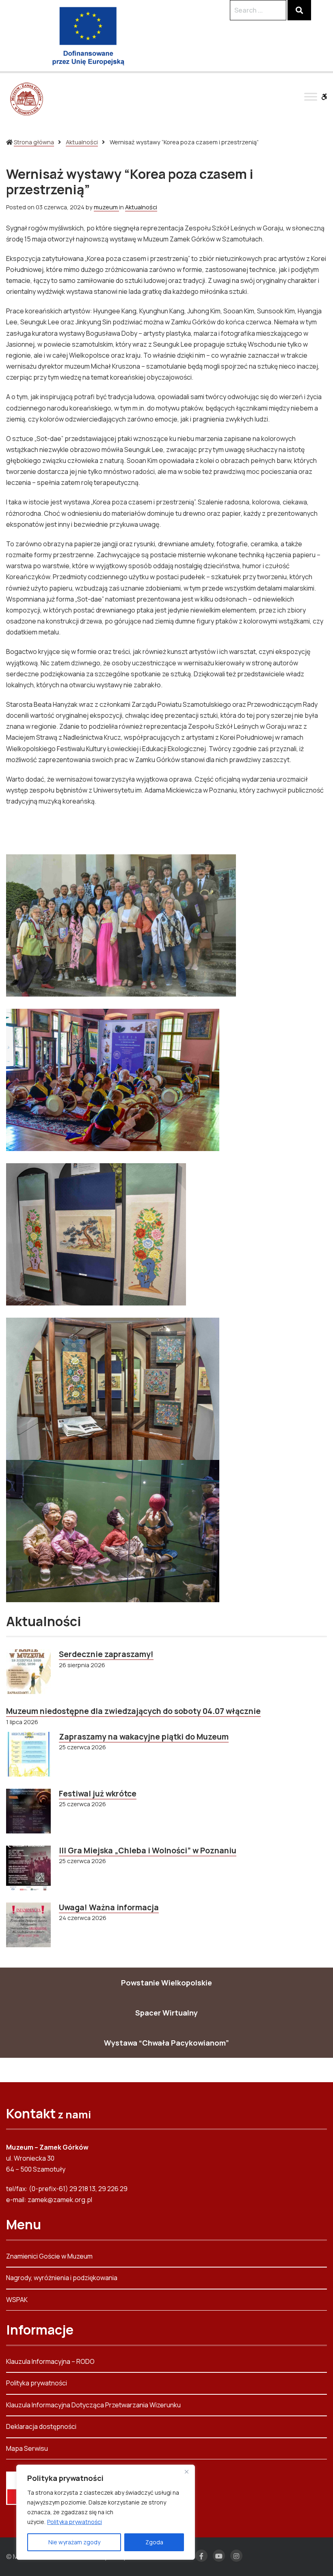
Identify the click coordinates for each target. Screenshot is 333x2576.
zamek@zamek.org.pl (60, 2200)
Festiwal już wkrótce (98, 1794)
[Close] (186, 2472)
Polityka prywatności (75, 2522)
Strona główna (34, 142)
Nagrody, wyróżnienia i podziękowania (62, 2278)
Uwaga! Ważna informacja (109, 1907)
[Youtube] (219, 2556)
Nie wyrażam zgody (74, 2542)
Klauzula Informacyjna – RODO (50, 2362)
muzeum (106, 207)
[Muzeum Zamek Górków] (26, 99)
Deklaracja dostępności (41, 2426)
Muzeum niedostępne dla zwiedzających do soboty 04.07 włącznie (133, 1711)
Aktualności (82, 142)
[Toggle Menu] (311, 97)
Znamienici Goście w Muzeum (49, 2257)
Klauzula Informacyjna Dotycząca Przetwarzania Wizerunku (93, 2405)
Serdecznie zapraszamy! (106, 1654)
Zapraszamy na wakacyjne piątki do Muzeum (144, 1737)
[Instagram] (236, 2556)
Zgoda (154, 2542)
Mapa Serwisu (27, 2448)
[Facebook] (201, 2556)
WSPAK (17, 2300)
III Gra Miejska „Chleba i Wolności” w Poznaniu (148, 1851)
